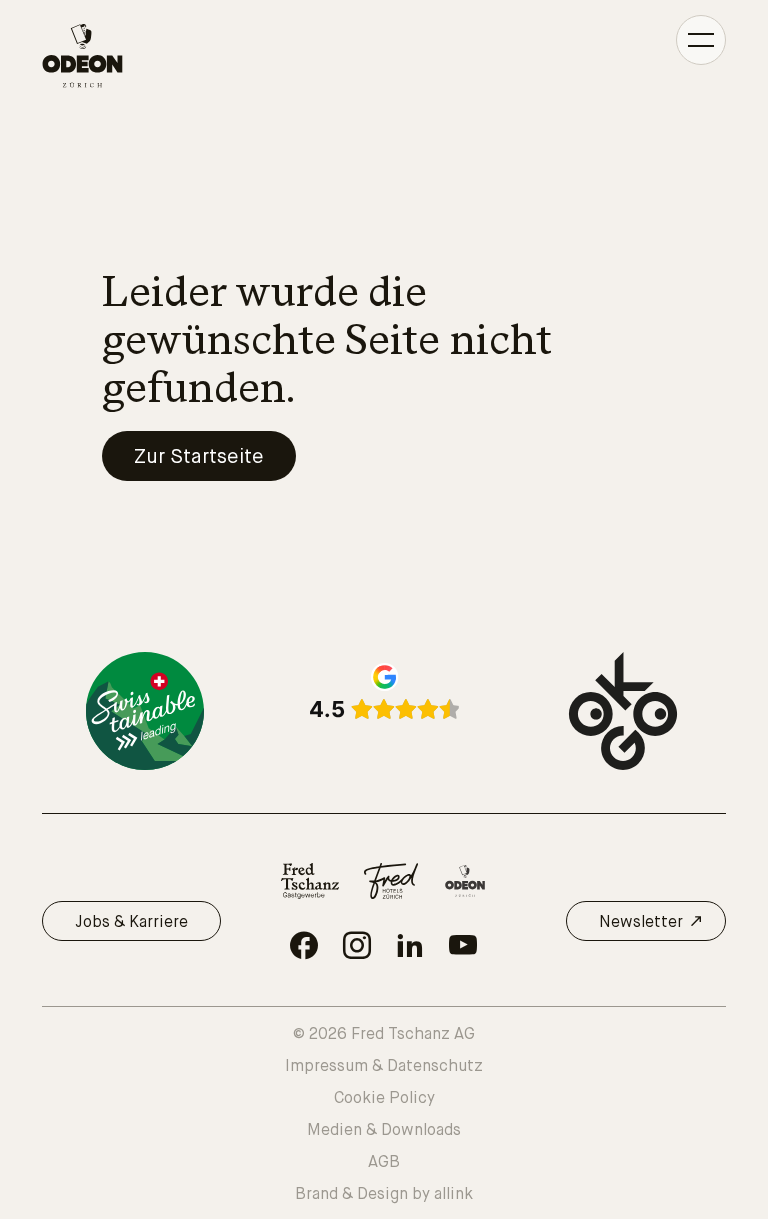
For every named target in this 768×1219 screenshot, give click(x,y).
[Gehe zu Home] (82, 56)
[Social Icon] (304, 945)
